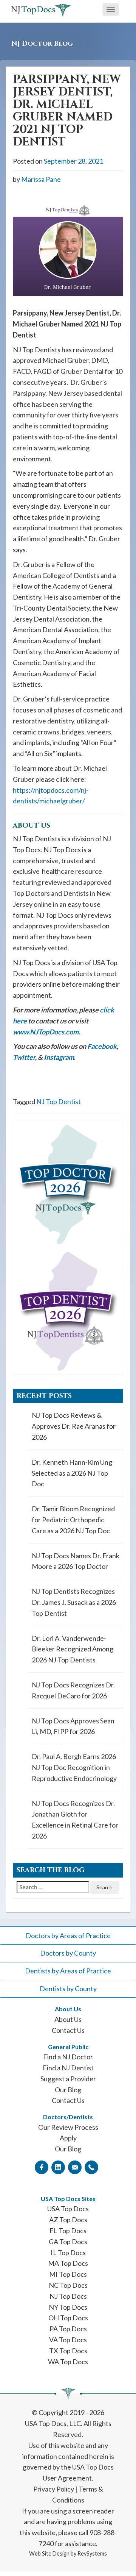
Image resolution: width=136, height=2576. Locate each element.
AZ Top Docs (68, 2220)
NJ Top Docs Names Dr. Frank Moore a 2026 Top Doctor (76, 1561)
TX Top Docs (68, 2351)
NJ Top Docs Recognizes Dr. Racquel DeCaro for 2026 (73, 1690)
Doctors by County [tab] (68, 1953)
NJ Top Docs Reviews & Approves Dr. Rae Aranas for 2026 (74, 1426)
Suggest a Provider (68, 2079)
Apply (68, 2138)
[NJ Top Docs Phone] (91, 2167)
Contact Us (68, 2030)
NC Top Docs (68, 2285)
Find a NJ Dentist (68, 2068)
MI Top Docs (68, 2274)
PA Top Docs (68, 2329)
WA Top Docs (68, 2362)
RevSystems (92, 2553)
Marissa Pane (41, 179)
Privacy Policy (54, 2489)
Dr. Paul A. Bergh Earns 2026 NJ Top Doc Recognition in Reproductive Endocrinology (74, 1767)
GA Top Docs (68, 2242)
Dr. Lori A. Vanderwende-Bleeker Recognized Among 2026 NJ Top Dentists (73, 1649)
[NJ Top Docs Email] (75, 2167)
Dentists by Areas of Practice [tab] (68, 1971)
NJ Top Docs (68, 2296)
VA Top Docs (68, 2340)
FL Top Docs (68, 2231)
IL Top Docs (68, 2253)
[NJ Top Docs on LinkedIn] (58, 2167)
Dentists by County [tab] (68, 1989)
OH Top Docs (68, 2318)
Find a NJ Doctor (68, 2057)
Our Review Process (68, 2127)
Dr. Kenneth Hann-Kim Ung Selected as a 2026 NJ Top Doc (72, 1473)
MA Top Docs (68, 2263)
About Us (68, 2019)
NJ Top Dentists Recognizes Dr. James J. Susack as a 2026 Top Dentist (74, 1602)
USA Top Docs (68, 2209)
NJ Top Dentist (59, 1101)
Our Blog (68, 2090)
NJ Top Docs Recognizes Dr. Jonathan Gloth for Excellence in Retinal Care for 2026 (75, 1820)
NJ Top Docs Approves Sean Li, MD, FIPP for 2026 (73, 1726)
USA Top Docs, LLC (53, 2423)
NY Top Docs (68, 2307)
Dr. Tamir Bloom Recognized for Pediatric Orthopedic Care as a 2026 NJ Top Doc (73, 1520)
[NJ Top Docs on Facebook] (42, 2167)
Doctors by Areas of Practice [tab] (68, 1936)
